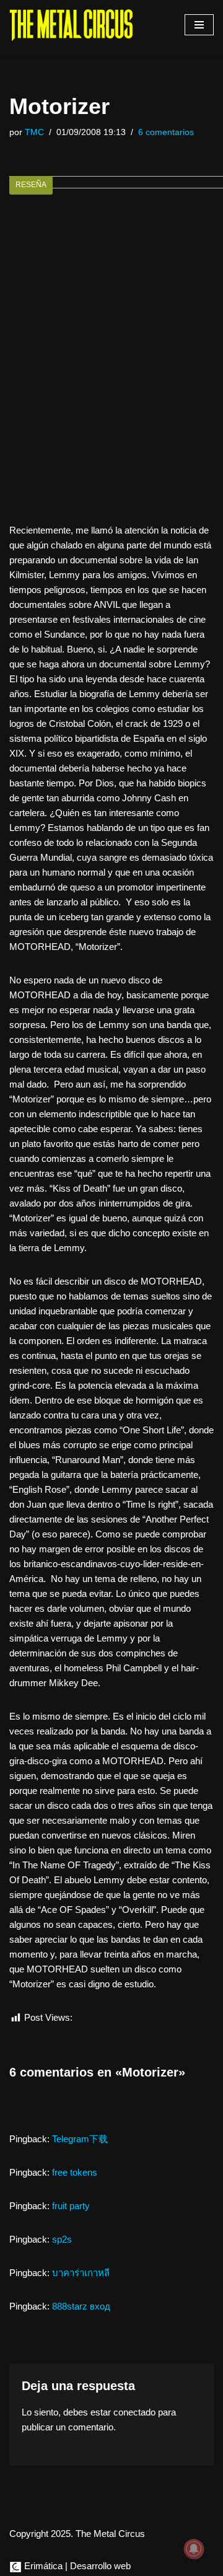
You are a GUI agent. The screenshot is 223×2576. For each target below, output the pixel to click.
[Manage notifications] (194, 2549)
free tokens (75, 2172)
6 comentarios (166, 132)
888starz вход (81, 2306)
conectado (134, 2412)
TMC (34, 132)
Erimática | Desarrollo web (76, 2566)
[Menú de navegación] (199, 25)
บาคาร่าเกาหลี (81, 2273)
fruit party (71, 2206)
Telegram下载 (80, 2139)
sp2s (62, 2239)
